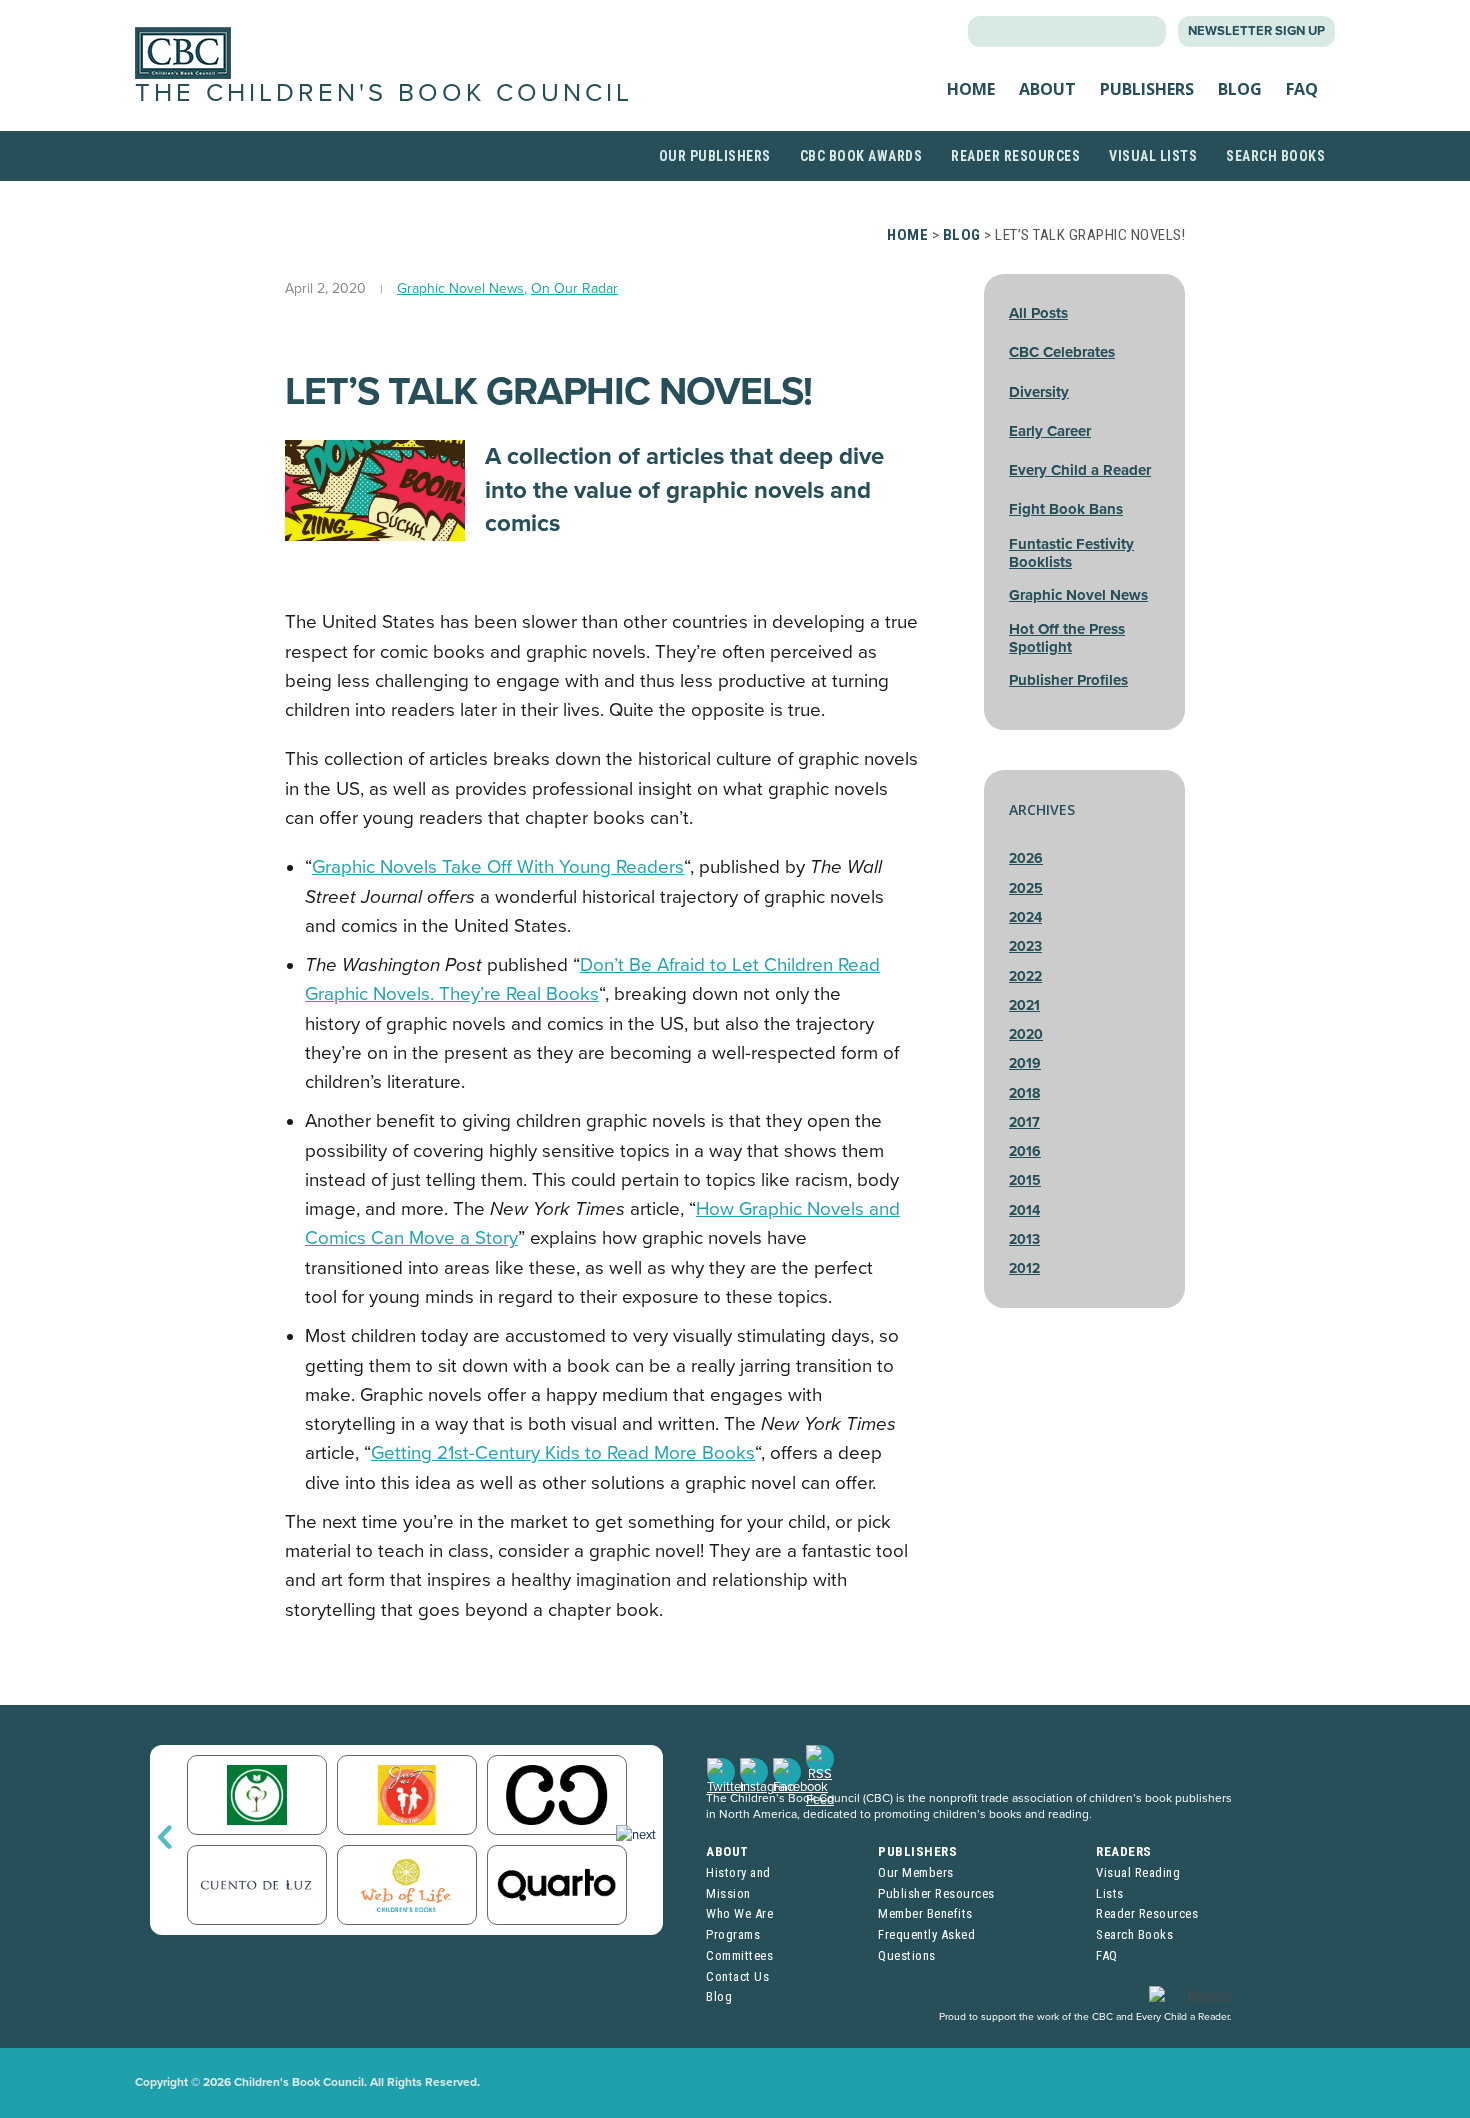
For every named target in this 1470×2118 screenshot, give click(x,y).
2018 (1024, 1093)
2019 (1025, 1063)
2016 (1025, 1151)
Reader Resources (1015, 156)
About (1047, 89)
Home (971, 89)
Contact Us (737, 1976)
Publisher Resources (936, 1893)
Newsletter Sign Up (1256, 31)
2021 (1024, 1005)
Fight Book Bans (1066, 509)
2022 (1025, 976)
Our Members (916, 1872)
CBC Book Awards (861, 156)
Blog (1240, 89)
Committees (739, 1955)
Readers (1124, 1851)
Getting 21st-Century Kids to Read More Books (563, 1453)
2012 (1024, 1268)
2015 (1025, 1180)
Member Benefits (925, 1913)
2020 (1026, 1034)
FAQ (1302, 89)
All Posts (1038, 313)
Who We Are (739, 1913)
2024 (1025, 917)
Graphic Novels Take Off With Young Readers (498, 867)
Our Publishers (715, 156)
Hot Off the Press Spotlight (1067, 638)
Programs (733, 1934)
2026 (1026, 858)
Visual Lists (1153, 156)
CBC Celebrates (1062, 352)
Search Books (1275, 156)
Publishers (1147, 89)
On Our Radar (574, 288)
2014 (1024, 1210)
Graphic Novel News (460, 288)
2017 (1024, 1122)
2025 (1026, 888)
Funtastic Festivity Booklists (1071, 553)
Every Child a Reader (1080, 470)
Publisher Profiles (1068, 680)
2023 (1025, 946)
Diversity (1039, 392)
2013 (1024, 1239)
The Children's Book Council (384, 93)
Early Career (1050, 431)
